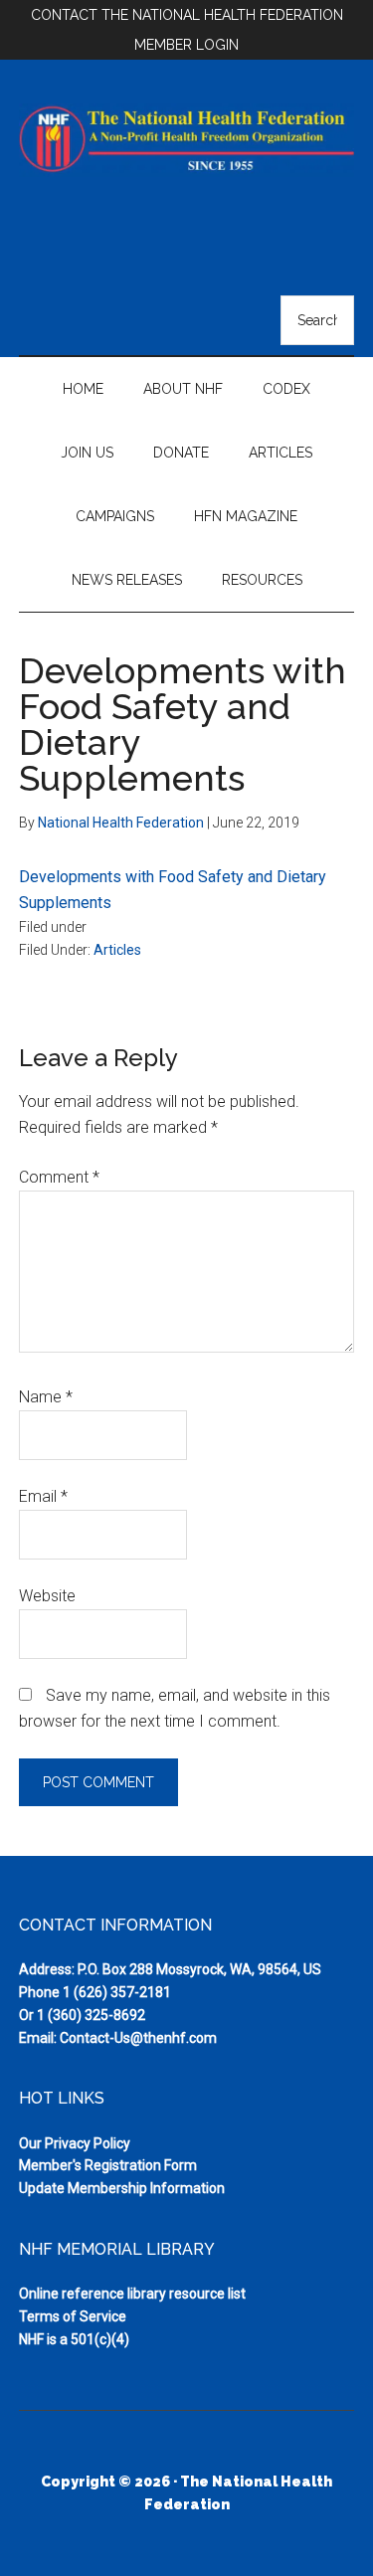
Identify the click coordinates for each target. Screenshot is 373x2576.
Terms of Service (73, 2316)
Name (46, 1397)
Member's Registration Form (108, 2165)
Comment (59, 1177)
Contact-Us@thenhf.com (138, 2038)
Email (43, 1496)
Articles (117, 950)
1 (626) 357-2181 (117, 1992)
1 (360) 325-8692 (91, 2015)
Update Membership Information (122, 2188)
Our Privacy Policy (75, 2143)
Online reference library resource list (132, 2294)
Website (47, 1596)
